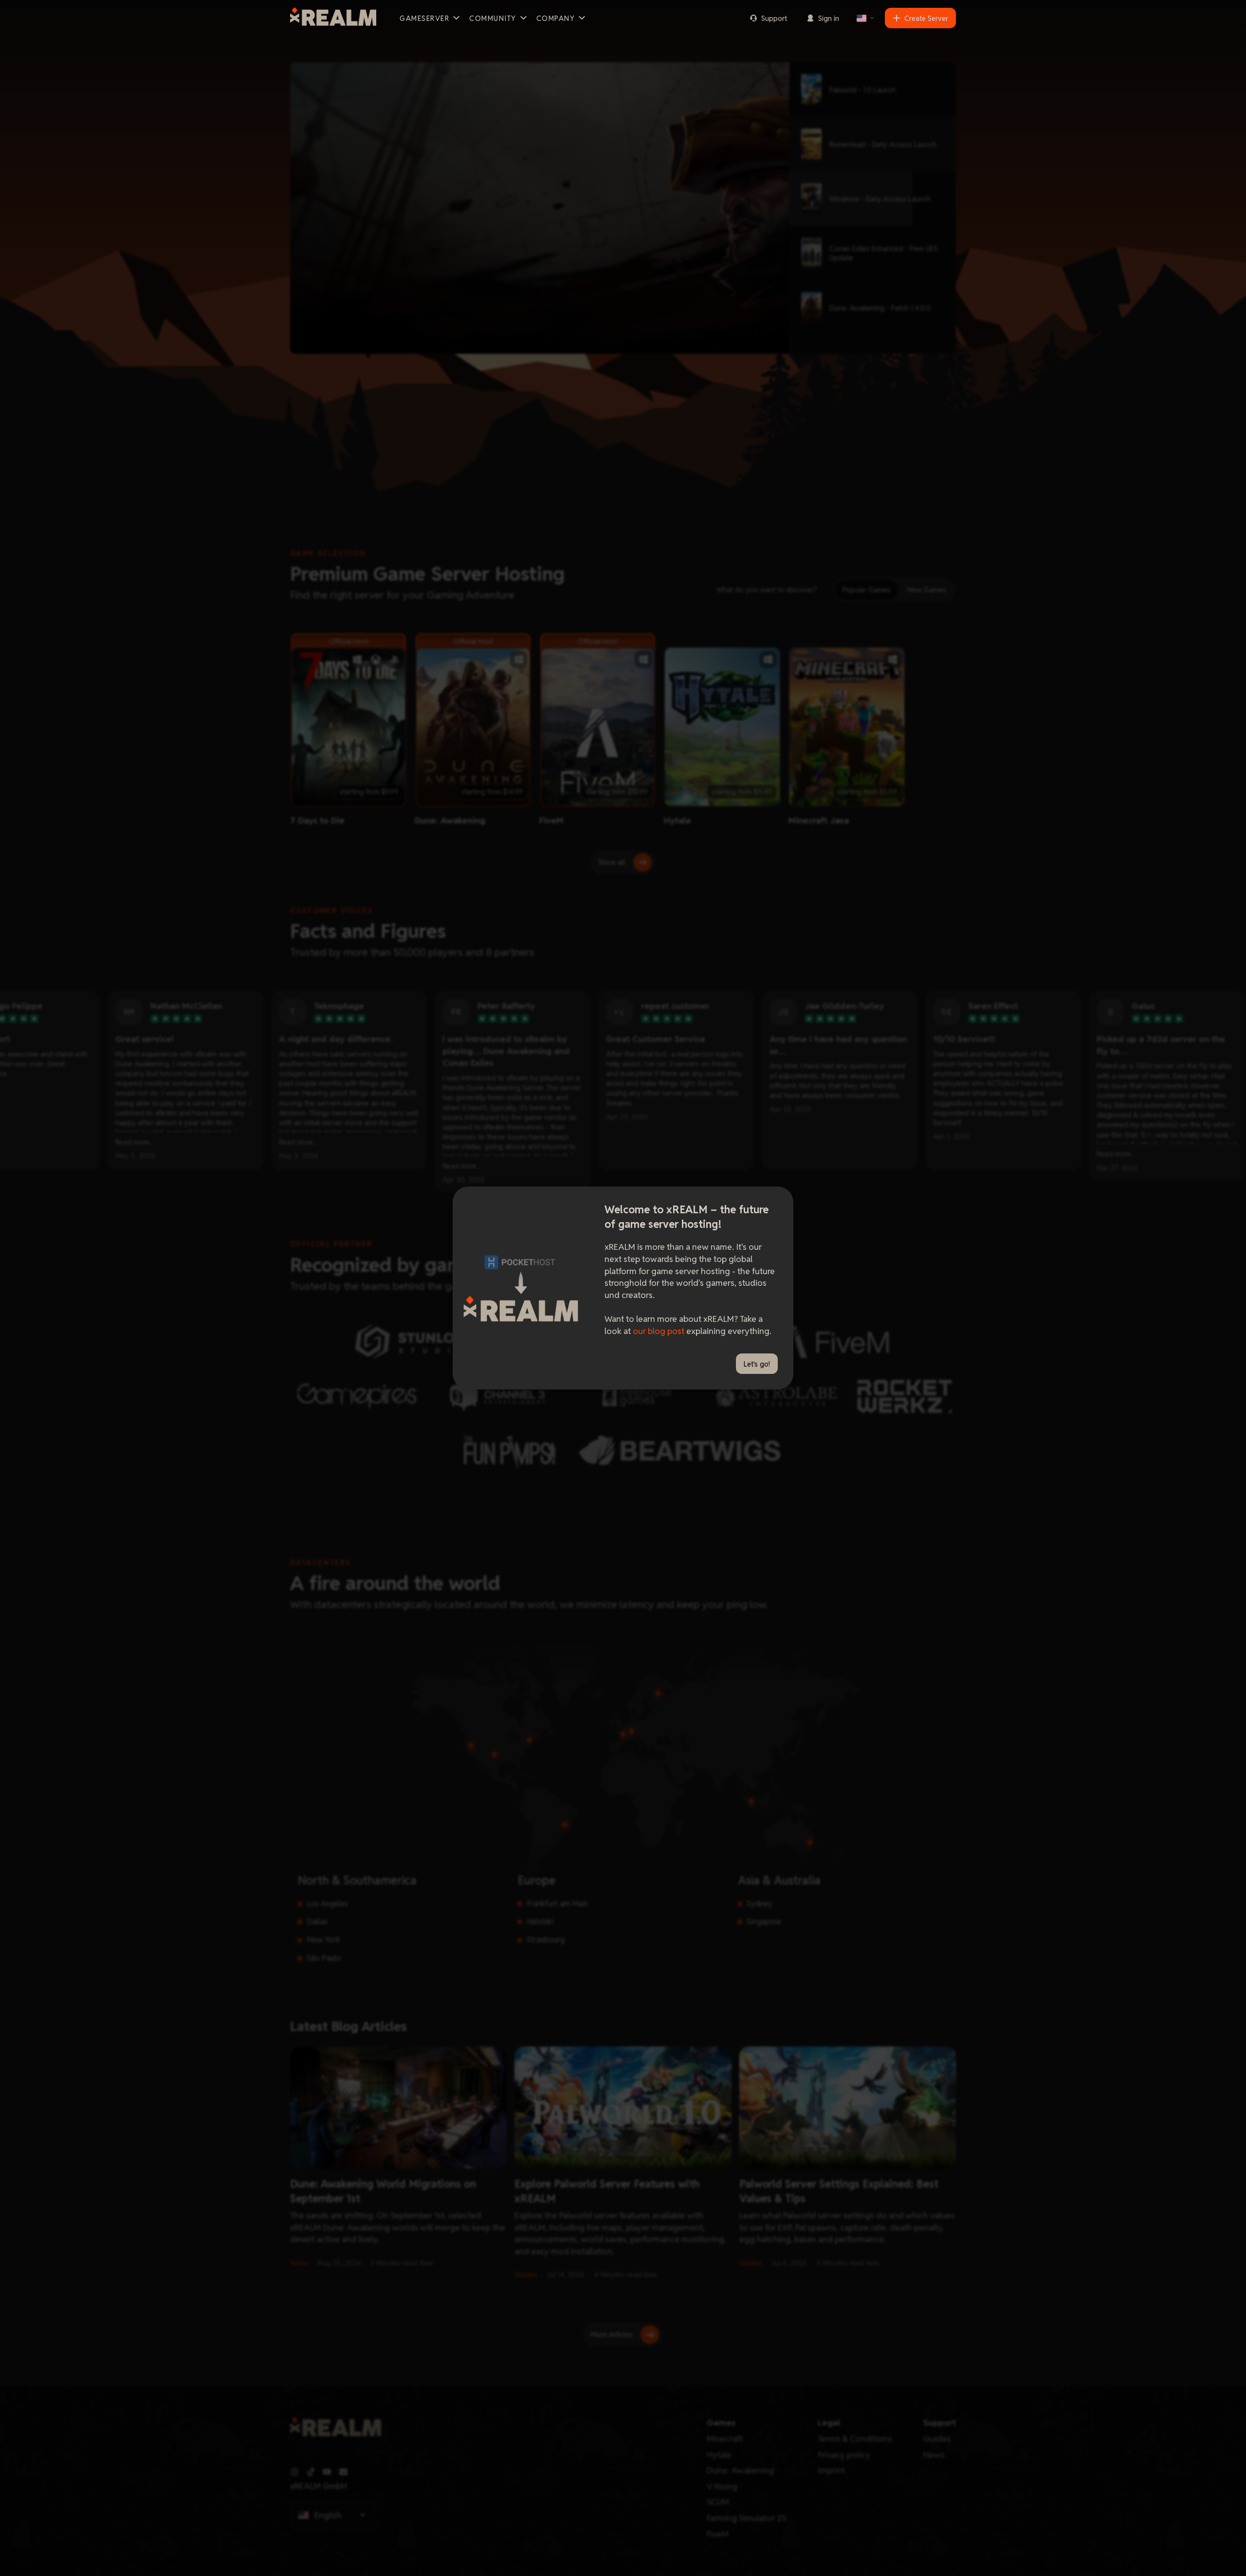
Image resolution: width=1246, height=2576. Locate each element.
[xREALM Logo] (333, 18)
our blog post (659, 1331)
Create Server (926, 18)
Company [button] (556, 18)
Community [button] (493, 18)
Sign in (829, 18)
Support (774, 18)
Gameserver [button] (424, 18)
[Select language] (866, 18)
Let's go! (757, 1364)
